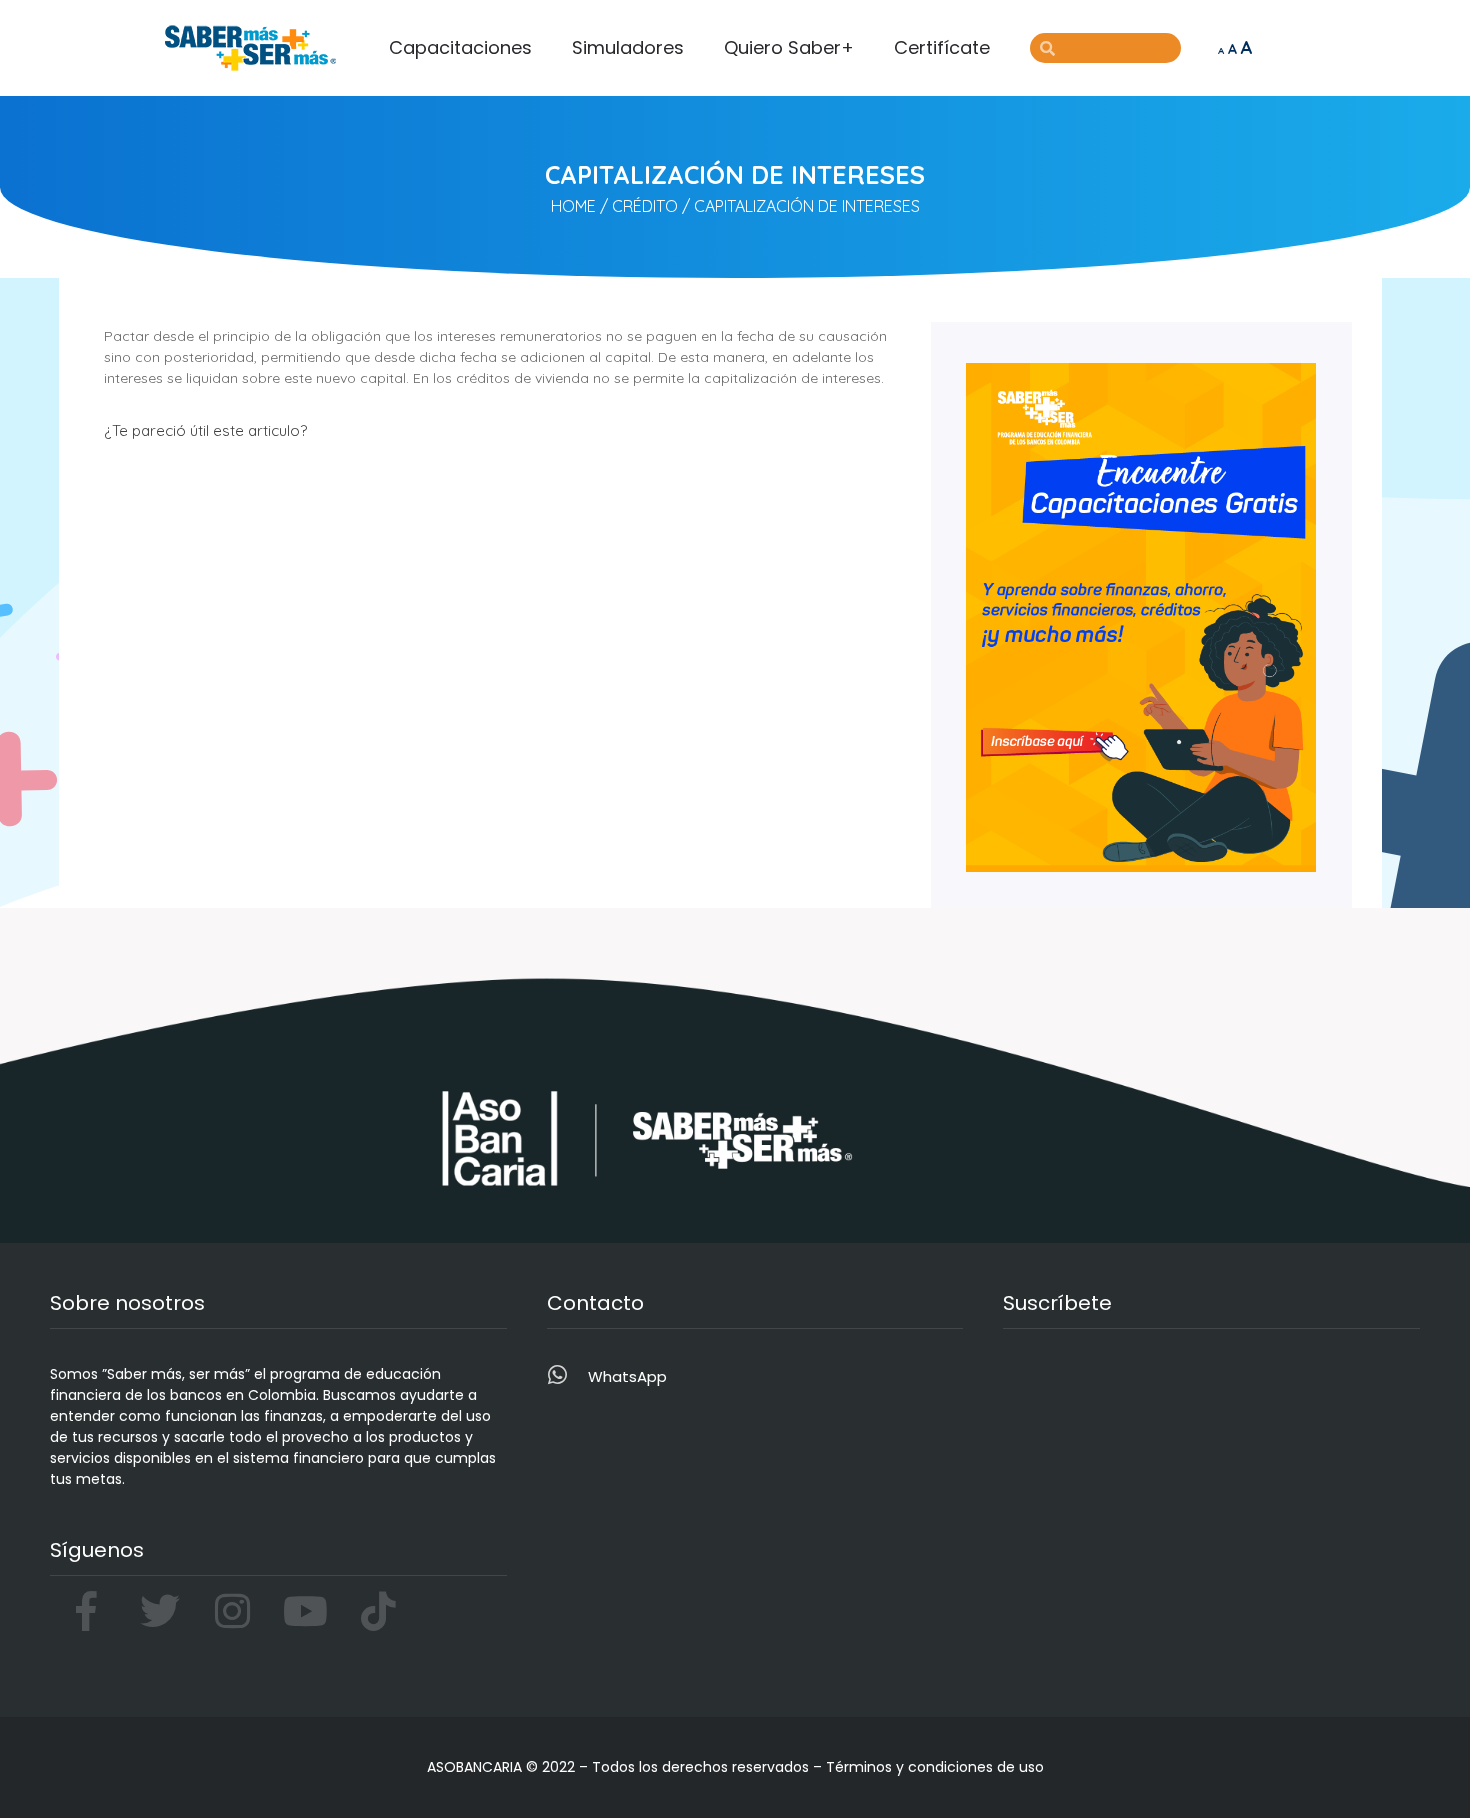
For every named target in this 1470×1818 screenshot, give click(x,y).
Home (573, 206)
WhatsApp (627, 1376)
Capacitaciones (460, 47)
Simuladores (628, 47)
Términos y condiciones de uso (935, 1767)
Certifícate (942, 47)
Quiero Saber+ (789, 47)
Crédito (645, 206)
